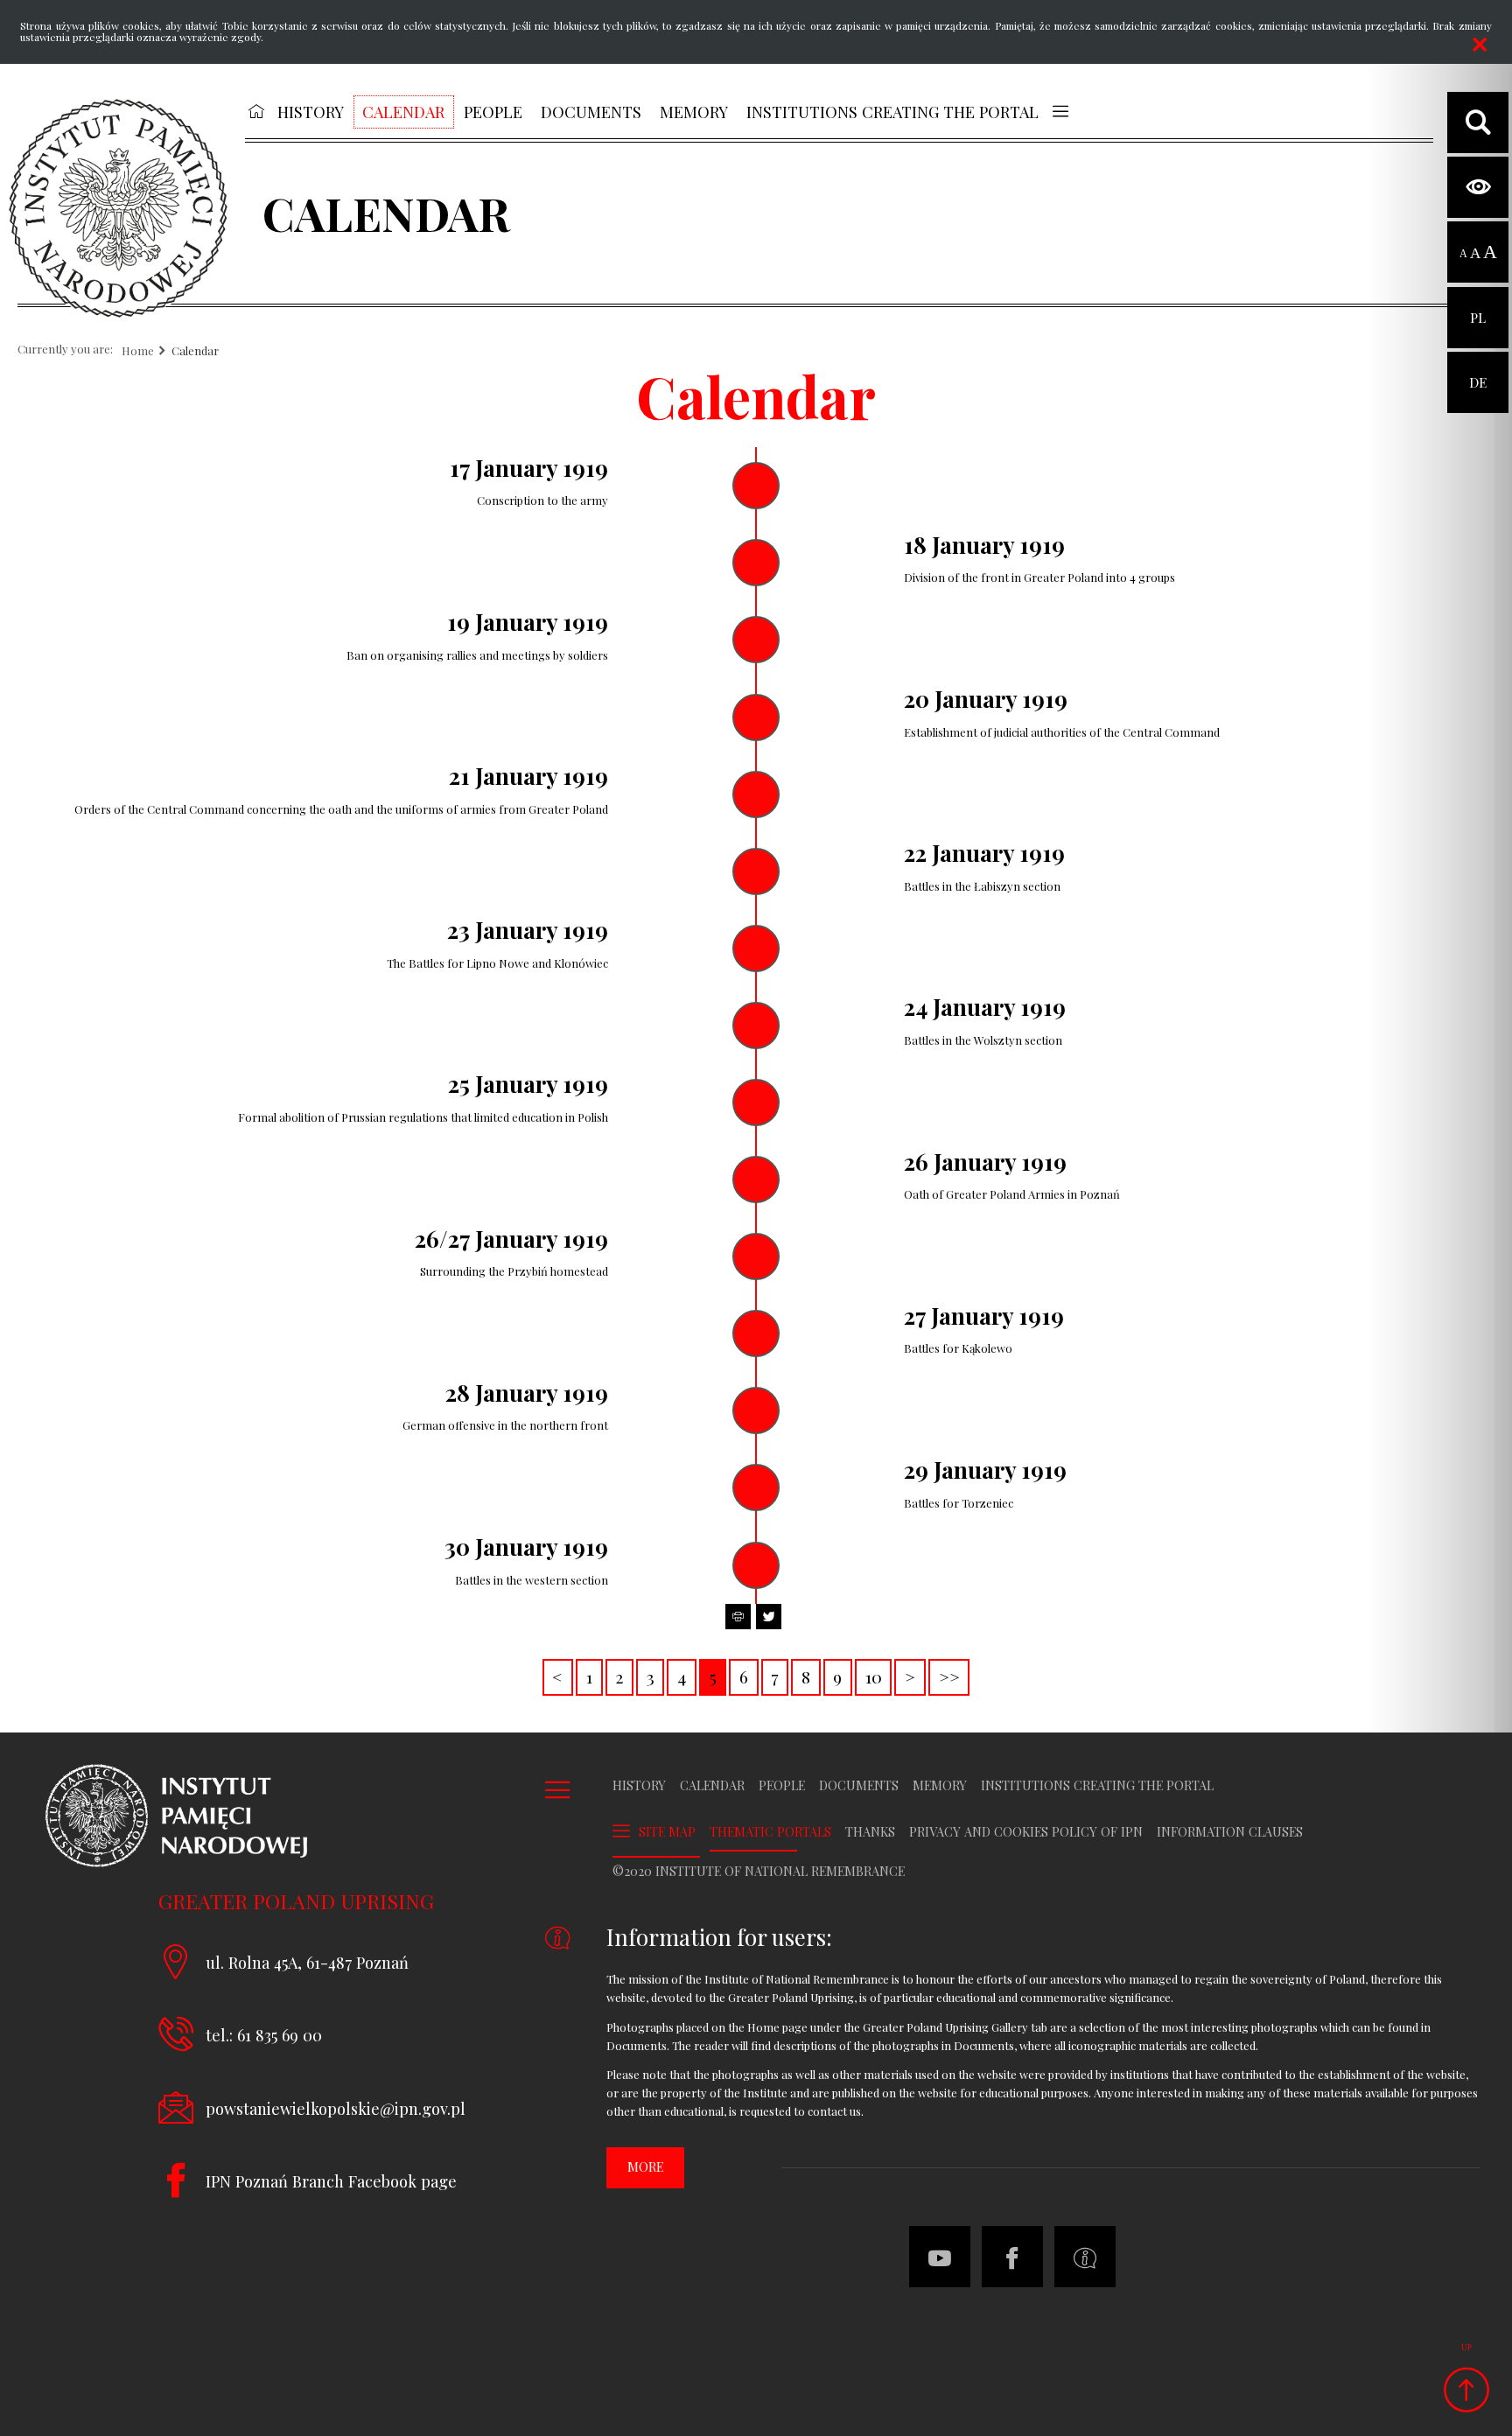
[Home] (118, 208)
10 (868, 1674)
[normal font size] (1463, 253)
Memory (940, 1786)
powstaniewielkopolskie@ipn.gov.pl (336, 2108)
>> (944, 1674)
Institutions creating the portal (1097, 1786)
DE (1478, 371)
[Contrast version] (1478, 187)
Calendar (195, 351)
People (782, 1786)
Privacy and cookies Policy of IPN (1026, 1832)
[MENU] (1060, 111)
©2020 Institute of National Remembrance (759, 1872)
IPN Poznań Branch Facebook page (331, 2181)
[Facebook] (1012, 2257)
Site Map (667, 1832)
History (639, 1786)
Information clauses (1230, 1832)
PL (1478, 307)
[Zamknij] (1480, 45)
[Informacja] (1085, 2257)
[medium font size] (1475, 253)
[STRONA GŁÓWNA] (256, 111)
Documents (859, 1786)
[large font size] (1490, 253)
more (645, 2167)
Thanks (870, 1832)
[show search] (1478, 122)
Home (138, 351)
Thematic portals (770, 1832)
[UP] (1466, 2390)
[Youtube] (940, 2257)
